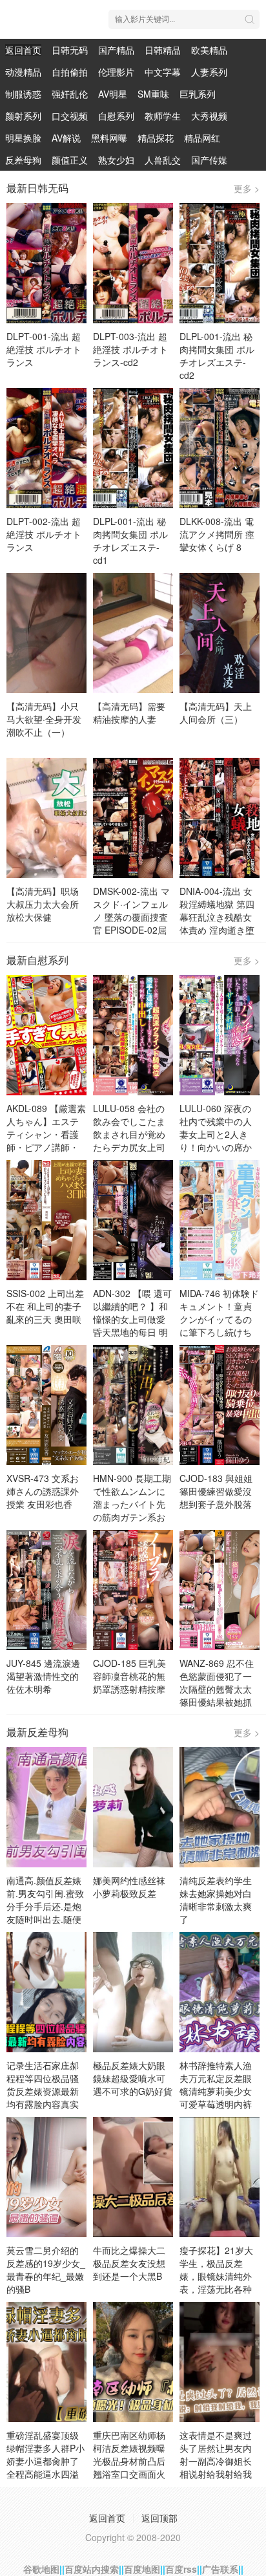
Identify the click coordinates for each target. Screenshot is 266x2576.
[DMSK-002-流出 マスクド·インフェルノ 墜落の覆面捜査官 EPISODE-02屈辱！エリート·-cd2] (133, 818)
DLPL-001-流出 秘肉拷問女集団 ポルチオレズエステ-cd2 (217, 356)
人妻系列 (209, 72)
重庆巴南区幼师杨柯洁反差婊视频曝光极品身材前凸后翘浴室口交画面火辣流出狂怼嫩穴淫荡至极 (129, 2467)
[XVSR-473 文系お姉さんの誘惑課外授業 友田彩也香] (46, 1405)
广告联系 (220, 2569)
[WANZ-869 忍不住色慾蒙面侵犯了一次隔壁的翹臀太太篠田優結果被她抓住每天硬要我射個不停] (220, 1590)
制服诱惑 (23, 94)
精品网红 (202, 138)
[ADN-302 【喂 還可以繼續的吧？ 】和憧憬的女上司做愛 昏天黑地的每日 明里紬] (133, 1220)
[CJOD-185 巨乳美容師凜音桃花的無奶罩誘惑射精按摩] (133, 1590)
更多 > (247, 188)
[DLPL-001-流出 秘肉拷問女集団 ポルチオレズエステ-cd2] (220, 263)
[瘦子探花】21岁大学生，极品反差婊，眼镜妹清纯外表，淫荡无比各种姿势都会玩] (220, 2177)
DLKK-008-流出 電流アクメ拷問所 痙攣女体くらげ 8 (217, 534)
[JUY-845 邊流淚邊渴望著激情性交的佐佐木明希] (46, 1590)
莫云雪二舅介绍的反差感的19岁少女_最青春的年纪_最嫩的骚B (46, 2270)
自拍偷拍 (70, 72)
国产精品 (116, 50)
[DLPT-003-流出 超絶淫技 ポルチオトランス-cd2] (133, 263)
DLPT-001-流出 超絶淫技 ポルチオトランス (44, 349)
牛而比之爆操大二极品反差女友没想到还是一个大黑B (129, 2263)
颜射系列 (23, 116)
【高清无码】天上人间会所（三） (216, 713)
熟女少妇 (116, 160)
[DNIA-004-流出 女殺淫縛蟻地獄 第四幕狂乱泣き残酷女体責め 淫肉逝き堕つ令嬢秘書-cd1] (220, 818)
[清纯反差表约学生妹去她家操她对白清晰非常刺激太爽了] (220, 1807)
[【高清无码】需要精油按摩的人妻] (133, 633)
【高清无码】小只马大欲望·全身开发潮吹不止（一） (44, 719)
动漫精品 (23, 72)
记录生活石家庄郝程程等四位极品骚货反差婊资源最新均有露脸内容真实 (43, 2085)
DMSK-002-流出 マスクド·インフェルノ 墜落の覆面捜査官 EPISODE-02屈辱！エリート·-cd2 (131, 917)
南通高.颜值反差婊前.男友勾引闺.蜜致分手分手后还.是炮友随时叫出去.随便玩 (45, 1906)
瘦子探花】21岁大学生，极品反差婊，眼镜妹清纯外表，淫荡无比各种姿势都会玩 (216, 2276)
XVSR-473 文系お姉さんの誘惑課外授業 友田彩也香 (43, 1491)
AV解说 (66, 138)
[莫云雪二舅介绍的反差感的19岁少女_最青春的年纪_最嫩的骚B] (46, 2177)
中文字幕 (163, 72)
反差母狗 (23, 160)
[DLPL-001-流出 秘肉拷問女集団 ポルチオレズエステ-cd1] (133, 448)
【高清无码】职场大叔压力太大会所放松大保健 (43, 904)
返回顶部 (159, 2518)
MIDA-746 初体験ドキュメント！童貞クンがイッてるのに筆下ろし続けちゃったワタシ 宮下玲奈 (219, 1326)
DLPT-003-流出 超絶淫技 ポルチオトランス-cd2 (130, 349)
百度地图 (142, 2569)
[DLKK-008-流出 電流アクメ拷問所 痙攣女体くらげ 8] (220, 448)
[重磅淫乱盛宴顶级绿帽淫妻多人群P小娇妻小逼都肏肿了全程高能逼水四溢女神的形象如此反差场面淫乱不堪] (46, 2362)
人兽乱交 (163, 160)
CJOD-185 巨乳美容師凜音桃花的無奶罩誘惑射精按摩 (129, 1676)
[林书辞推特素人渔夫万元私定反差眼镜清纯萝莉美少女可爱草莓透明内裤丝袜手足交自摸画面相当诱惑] (220, 1992)
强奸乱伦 (70, 94)
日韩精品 (163, 50)
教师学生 (163, 116)
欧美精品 (209, 50)
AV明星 (113, 94)
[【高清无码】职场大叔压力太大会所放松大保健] (46, 818)
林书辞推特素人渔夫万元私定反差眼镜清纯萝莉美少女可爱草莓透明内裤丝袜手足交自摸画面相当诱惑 (216, 2098)
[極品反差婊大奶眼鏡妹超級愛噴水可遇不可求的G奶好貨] (133, 1992)
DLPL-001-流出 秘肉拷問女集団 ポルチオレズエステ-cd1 (130, 541)
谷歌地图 (41, 2569)
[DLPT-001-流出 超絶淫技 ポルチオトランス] (46, 263)
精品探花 (156, 138)
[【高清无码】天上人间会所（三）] (220, 633)
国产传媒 (209, 160)
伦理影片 (116, 72)
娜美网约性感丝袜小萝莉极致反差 (129, 1887)
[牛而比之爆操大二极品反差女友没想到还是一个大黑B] (133, 2177)
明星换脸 (23, 138)
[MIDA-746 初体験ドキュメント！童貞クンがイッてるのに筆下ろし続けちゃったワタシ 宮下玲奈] (220, 1220)
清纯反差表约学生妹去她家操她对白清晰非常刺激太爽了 (216, 1900)
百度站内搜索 (92, 2569)
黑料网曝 (109, 138)
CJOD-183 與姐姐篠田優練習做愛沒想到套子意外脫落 (216, 1491)
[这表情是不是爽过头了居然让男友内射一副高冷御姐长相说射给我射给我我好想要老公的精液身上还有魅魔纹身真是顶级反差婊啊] (220, 2362)
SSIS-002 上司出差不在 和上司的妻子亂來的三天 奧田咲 (45, 1306)
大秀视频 (209, 116)
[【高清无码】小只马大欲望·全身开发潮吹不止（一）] (46, 633)
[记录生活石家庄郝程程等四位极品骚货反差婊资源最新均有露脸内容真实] (46, 1992)
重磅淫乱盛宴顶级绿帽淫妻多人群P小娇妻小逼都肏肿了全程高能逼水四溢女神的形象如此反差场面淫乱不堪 (46, 2467)
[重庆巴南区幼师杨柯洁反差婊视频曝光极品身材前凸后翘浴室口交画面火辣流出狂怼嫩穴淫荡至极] (133, 2362)
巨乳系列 (198, 94)
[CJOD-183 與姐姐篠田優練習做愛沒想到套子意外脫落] (220, 1405)
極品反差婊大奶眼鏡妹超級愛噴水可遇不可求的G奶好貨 (133, 2078)
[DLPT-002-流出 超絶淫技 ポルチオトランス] (46, 448)
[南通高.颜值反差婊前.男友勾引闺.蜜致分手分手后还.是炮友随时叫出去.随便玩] (46, 1807)
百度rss (181, 2569)
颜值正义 (70, 160)
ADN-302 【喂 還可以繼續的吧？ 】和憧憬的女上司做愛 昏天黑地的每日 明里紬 (132, 1319)
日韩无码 (70, 50)
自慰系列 (116, 116)
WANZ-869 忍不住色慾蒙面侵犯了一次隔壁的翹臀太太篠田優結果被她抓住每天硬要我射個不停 (217, 1695)
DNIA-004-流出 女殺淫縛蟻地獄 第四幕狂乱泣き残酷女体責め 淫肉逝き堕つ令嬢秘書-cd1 (217, 917)
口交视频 (70, 116)
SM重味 (153, 94)
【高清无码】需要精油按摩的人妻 (129, 713)
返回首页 (23, 50)
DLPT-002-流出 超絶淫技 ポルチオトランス (44, 534)
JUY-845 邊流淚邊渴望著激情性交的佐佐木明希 (43, 1676)
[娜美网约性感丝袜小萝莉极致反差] (133, 1807)
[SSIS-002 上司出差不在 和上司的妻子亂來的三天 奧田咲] (46, 1220)
